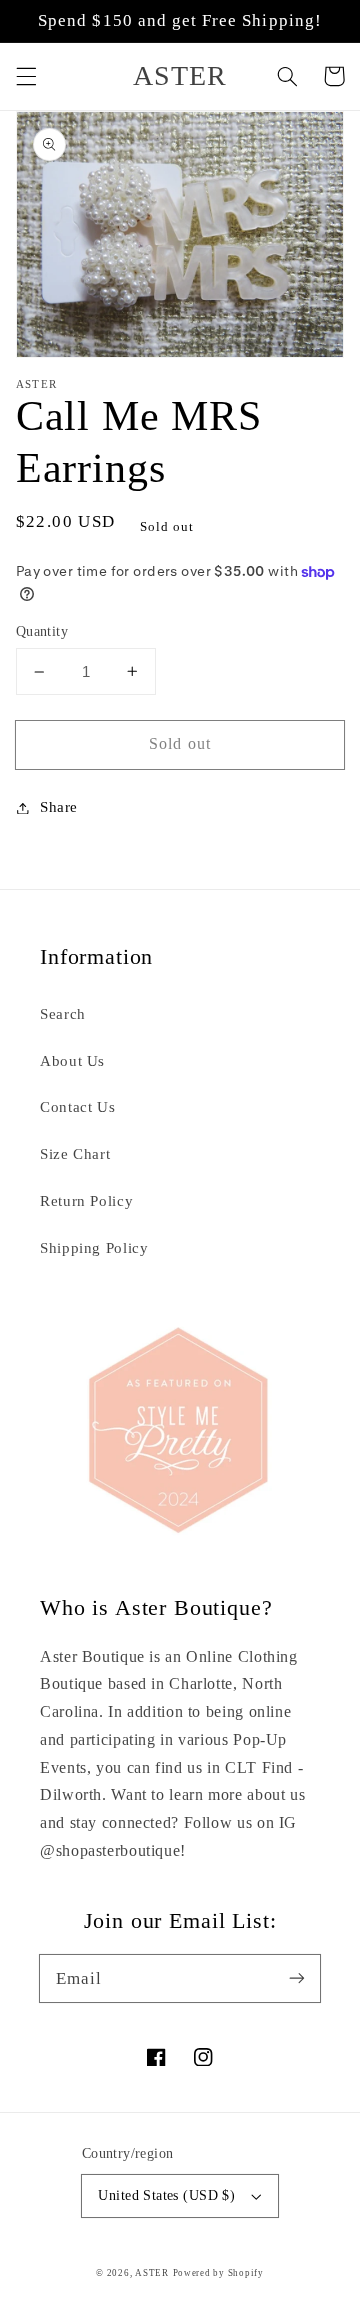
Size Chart (75, 1154)
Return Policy (86, 1201)
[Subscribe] (297, 1978)
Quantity (42, 631)
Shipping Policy (94, 1248)
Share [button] (59, 807)
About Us (72, 1061)
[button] (26, 76)
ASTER (152, 2273)
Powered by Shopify (218, 2273)
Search (63, 1014)
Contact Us (77, 1107)
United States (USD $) (166, 2195)
